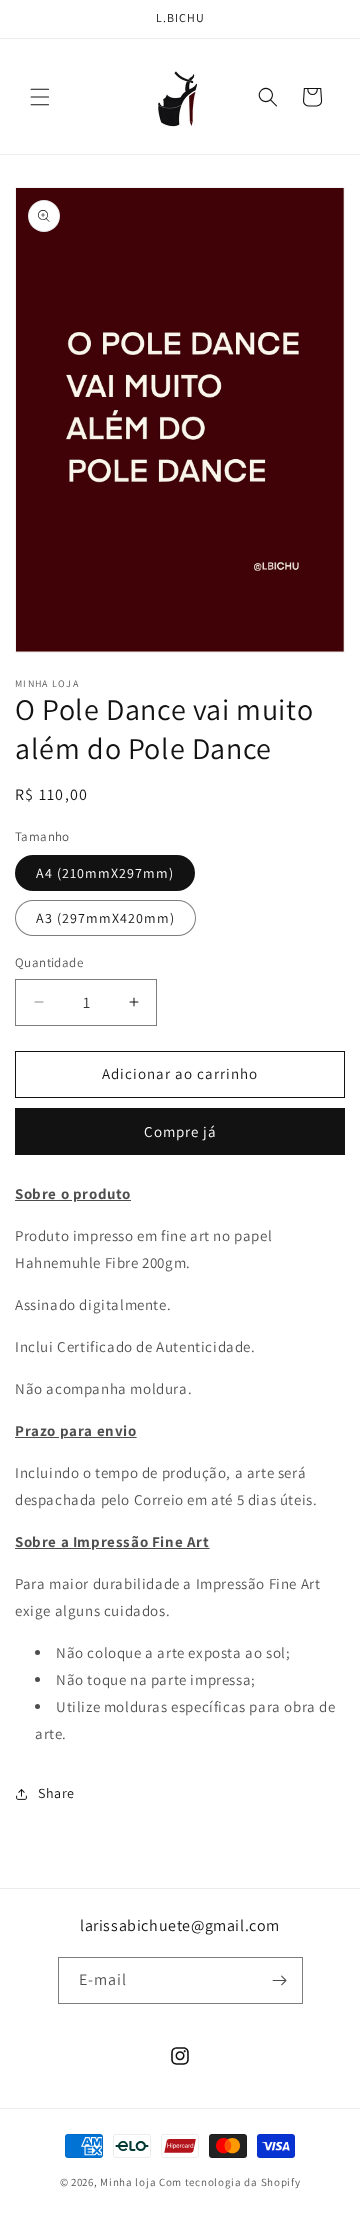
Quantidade (49, 962)
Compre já (180, 1131)
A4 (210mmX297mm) (105, 873)
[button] (40, 97)
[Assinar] (280, 1980)
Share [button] (56, 1793)
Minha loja (128, 2182)
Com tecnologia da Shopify (230, 2182)
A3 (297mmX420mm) (105, 918)
